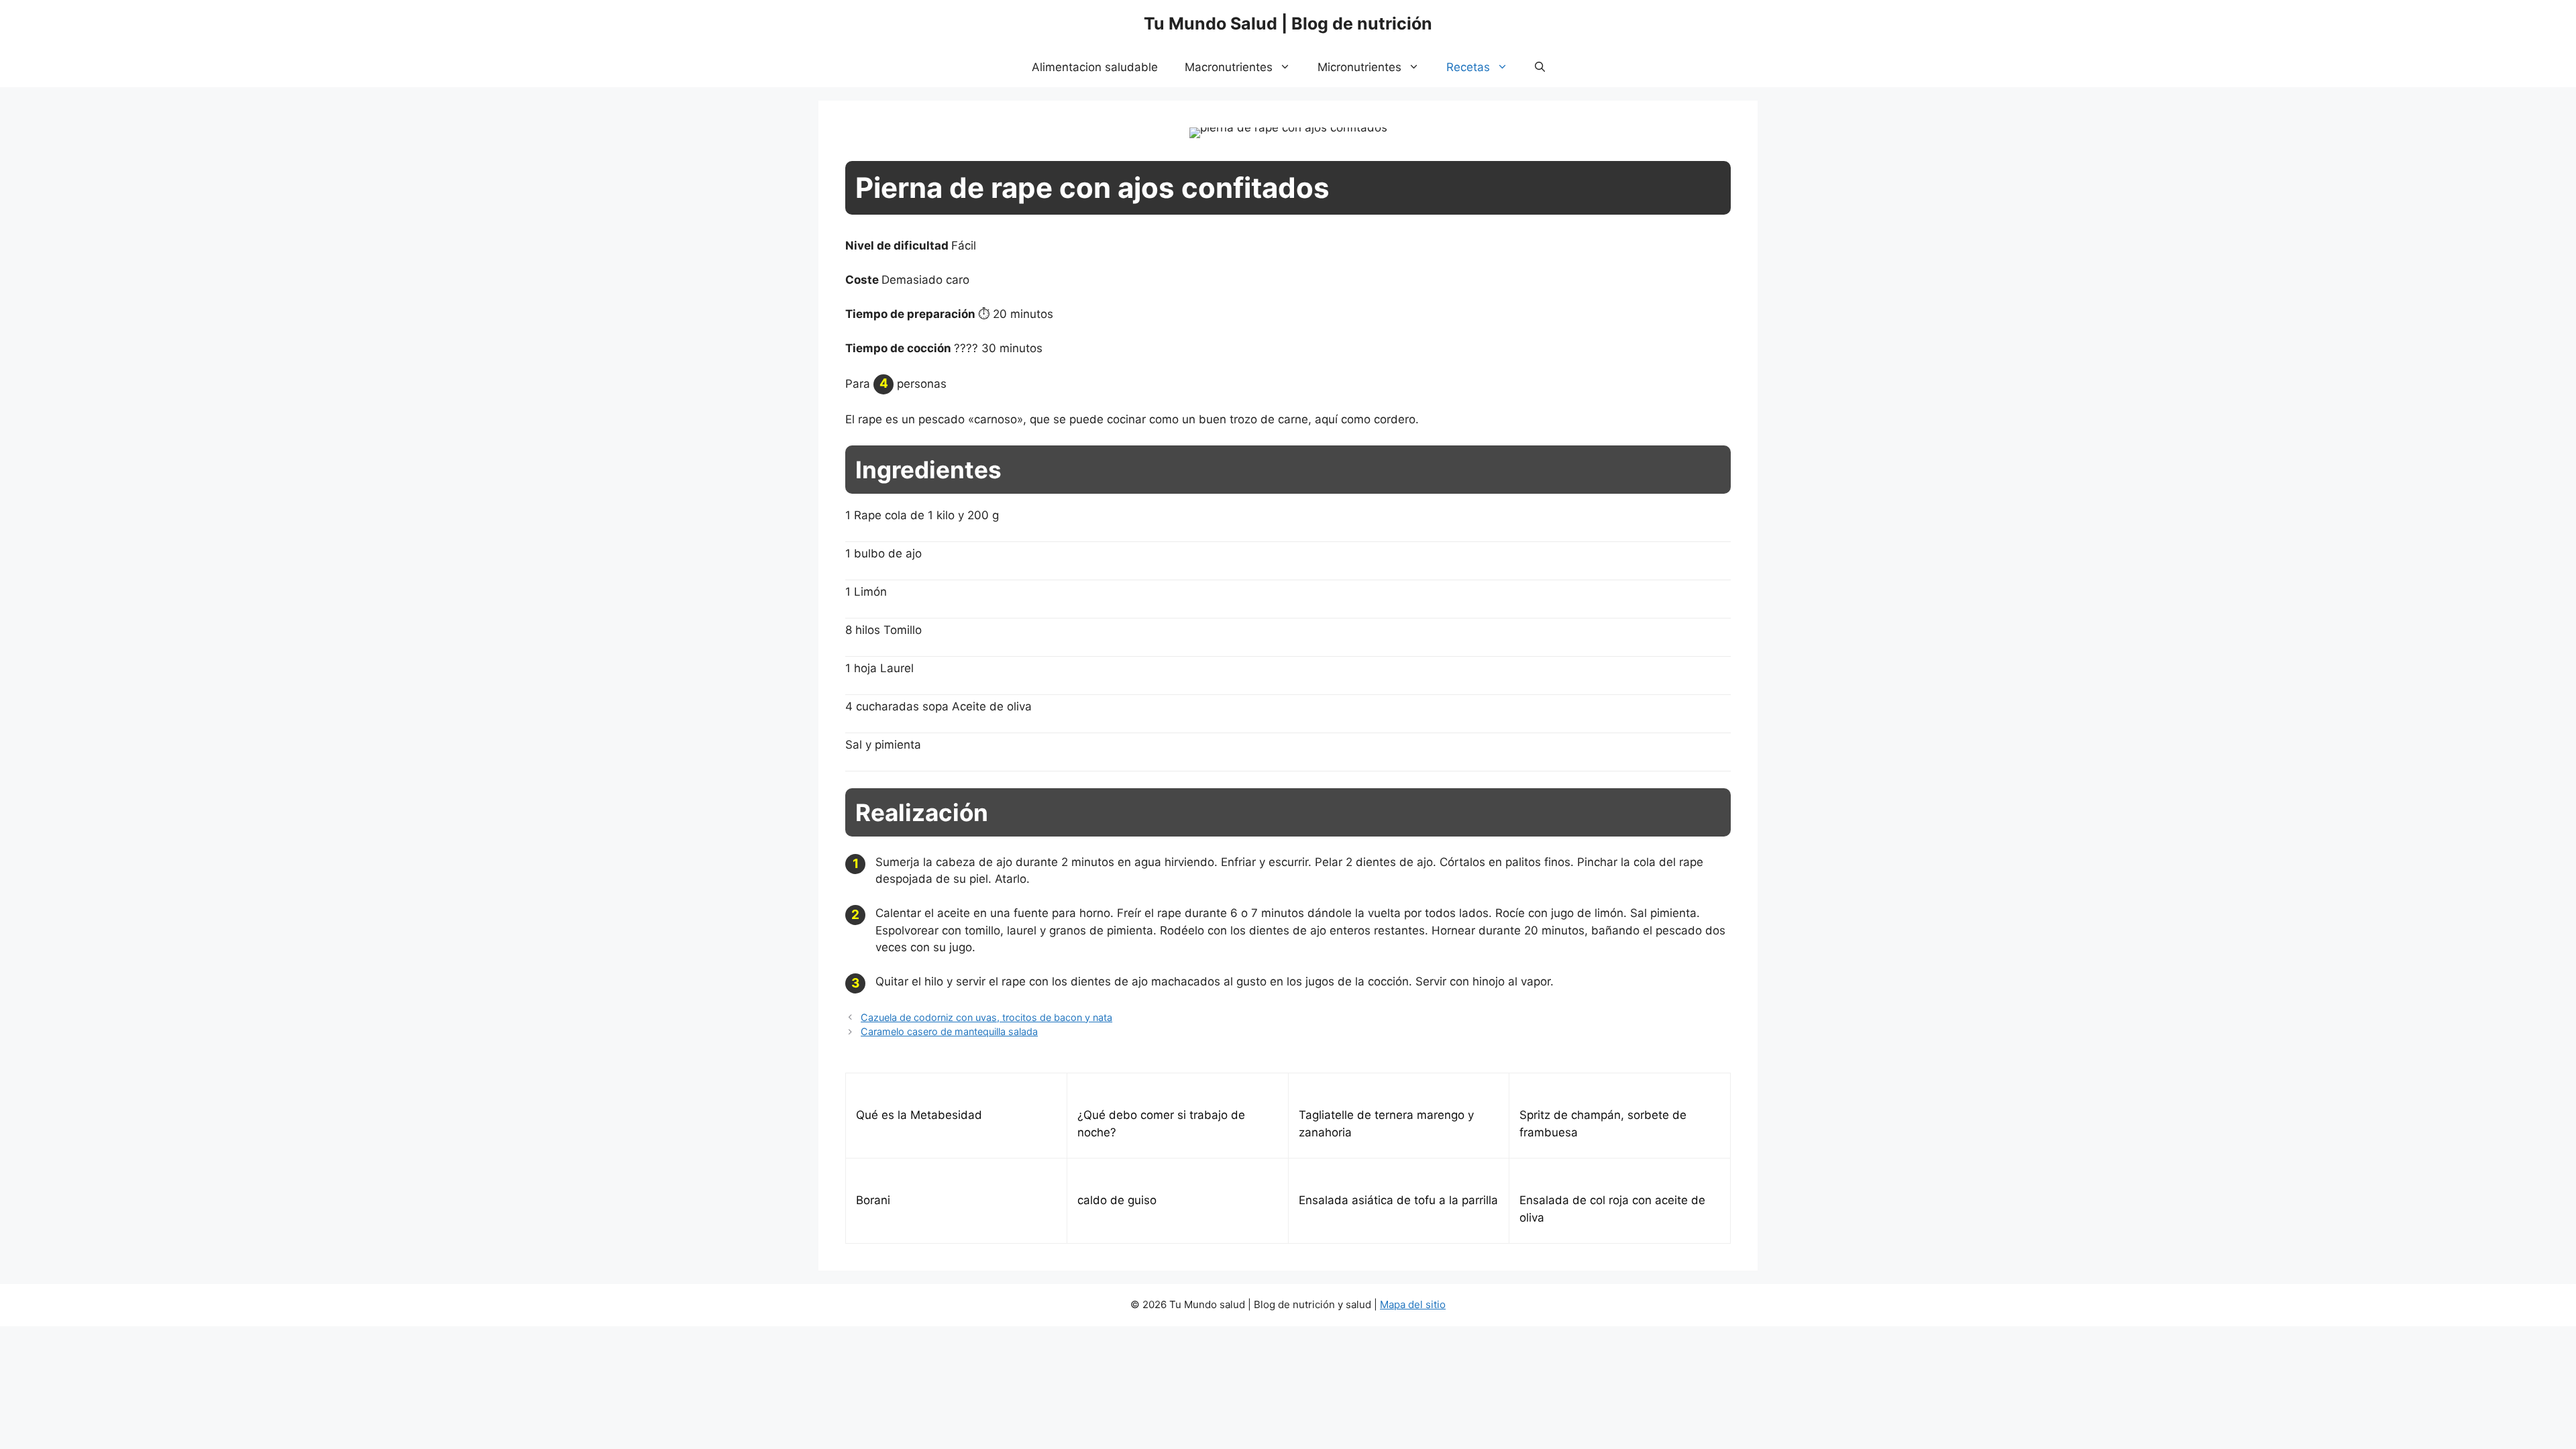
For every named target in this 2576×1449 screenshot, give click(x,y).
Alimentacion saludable (1095, 67)
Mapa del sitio (1413, 1304)
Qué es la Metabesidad (919, 1115)
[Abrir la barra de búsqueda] (1540, 67)
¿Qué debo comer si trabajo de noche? (1161, 1124)
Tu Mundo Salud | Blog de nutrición (1288, 23)
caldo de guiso (1117, 1200)
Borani (873, 1200)
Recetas (1468, 67)
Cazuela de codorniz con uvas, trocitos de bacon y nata (986, 1017)
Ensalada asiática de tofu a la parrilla (1398, 1200)
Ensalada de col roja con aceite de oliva (1612, 1209)
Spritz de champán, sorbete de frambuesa (1603, 1124)
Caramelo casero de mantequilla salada (949, 1031)
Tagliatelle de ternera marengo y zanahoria (1386, 1124)
